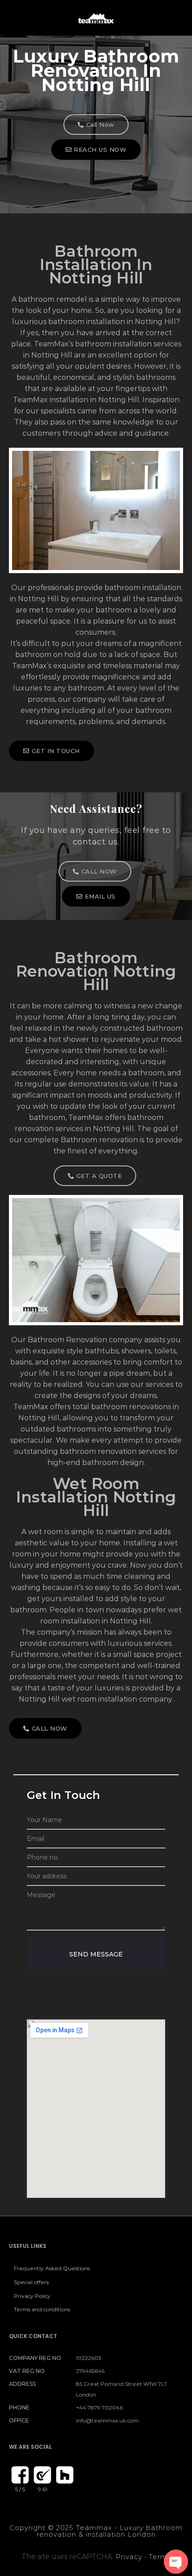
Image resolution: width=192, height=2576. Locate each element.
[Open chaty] (176, 2562)
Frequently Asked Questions (52, 2268)
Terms (160, 2557)
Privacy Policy (32, 2296)
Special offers (31, 2282)
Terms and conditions (42, 2309)
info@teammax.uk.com (107, 2420)
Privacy (129, 2557)
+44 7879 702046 (99, 2407)
